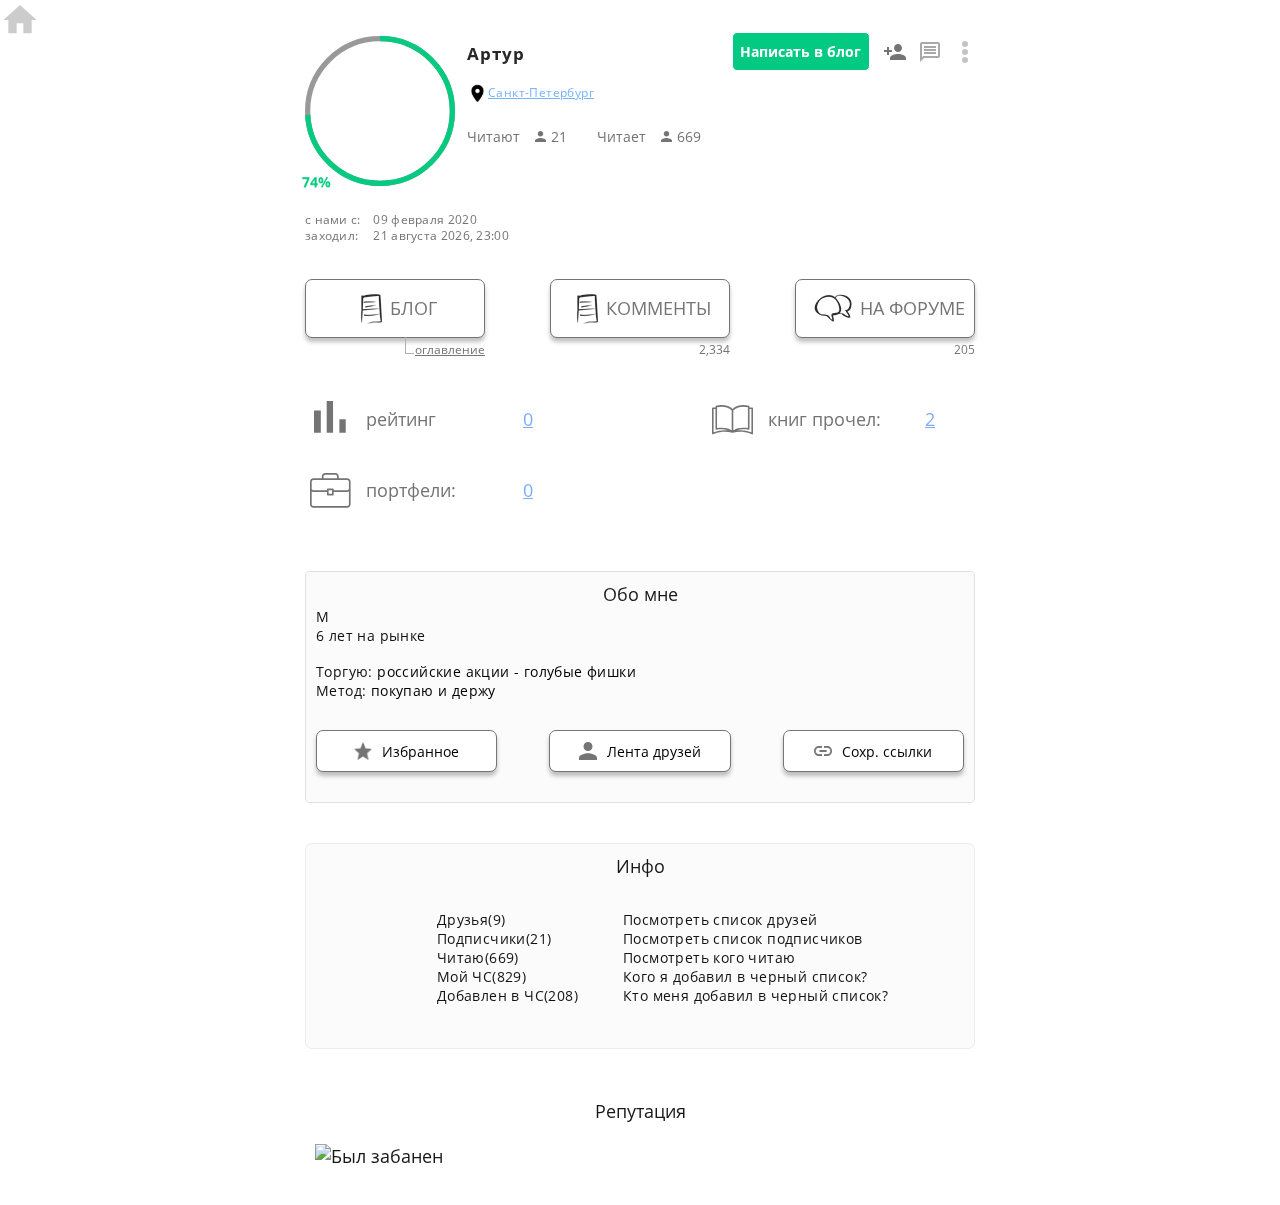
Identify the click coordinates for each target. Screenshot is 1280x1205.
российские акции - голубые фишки (506, 671)
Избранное (420, 751)
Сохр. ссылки (887, 751)
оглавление (450, 350)
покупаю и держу (433, 690)
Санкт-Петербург (541, 92)
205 (964, 350)
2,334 (714, 350)
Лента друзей (654, 751)
